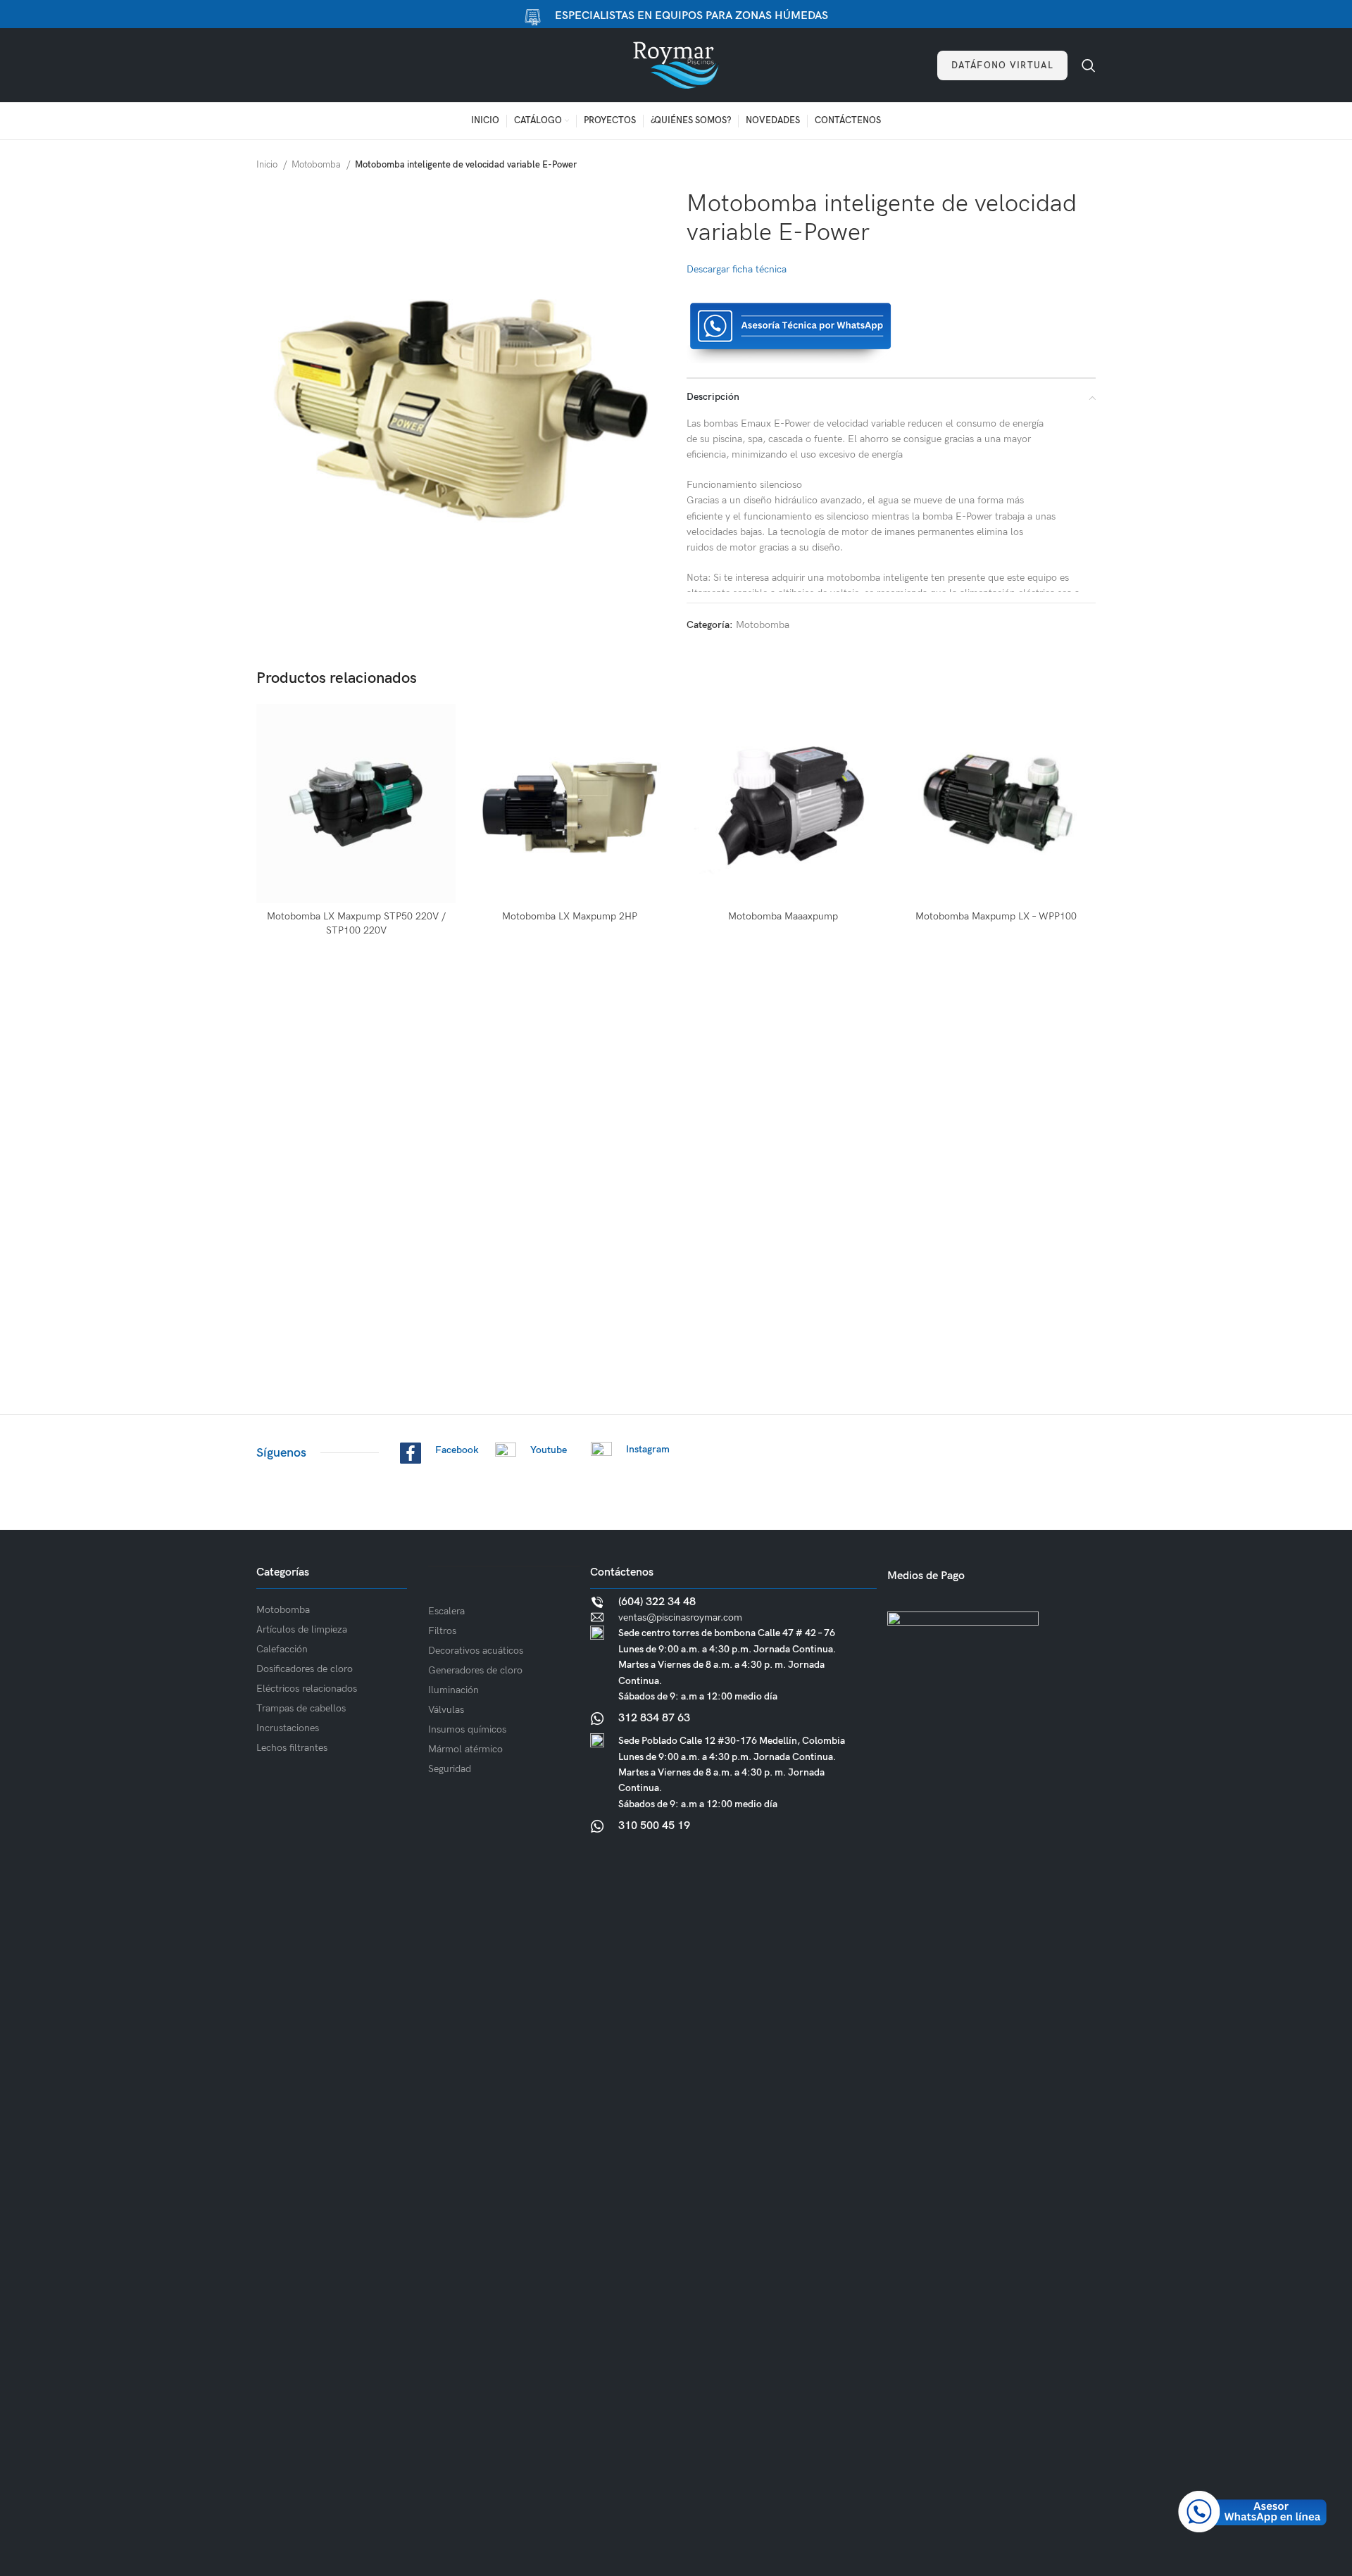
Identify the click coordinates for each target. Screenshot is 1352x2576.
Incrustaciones (288, 1728)
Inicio (268, 165)
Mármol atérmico (465, 1749)
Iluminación (453, 1690)
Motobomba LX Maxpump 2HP (570, 916)
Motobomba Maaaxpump (783, 916)
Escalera (446, 1611)
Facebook (457, 1450)
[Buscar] (1089, 65)
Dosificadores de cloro (305, 1669)
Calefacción (282, 1649)
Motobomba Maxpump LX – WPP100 (996, 916)
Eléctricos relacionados (307, 1689)
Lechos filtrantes (292, 1748)
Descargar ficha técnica (737, 269)
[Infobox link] (733, 1669)
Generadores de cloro (475, 1670)
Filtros (442, 1631)
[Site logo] (676, 64)
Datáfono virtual (1002, 65)
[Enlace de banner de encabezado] (676, 14)
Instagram (648, 1449)
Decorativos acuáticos (476, 1651)
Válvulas (446, 1710)
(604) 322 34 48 (657, 1602)
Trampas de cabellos (301, 1708)
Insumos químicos (467, 1729)
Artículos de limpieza (302, 1629)
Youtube (549, 1450)
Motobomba (317, 165)
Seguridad (450, 1769)
